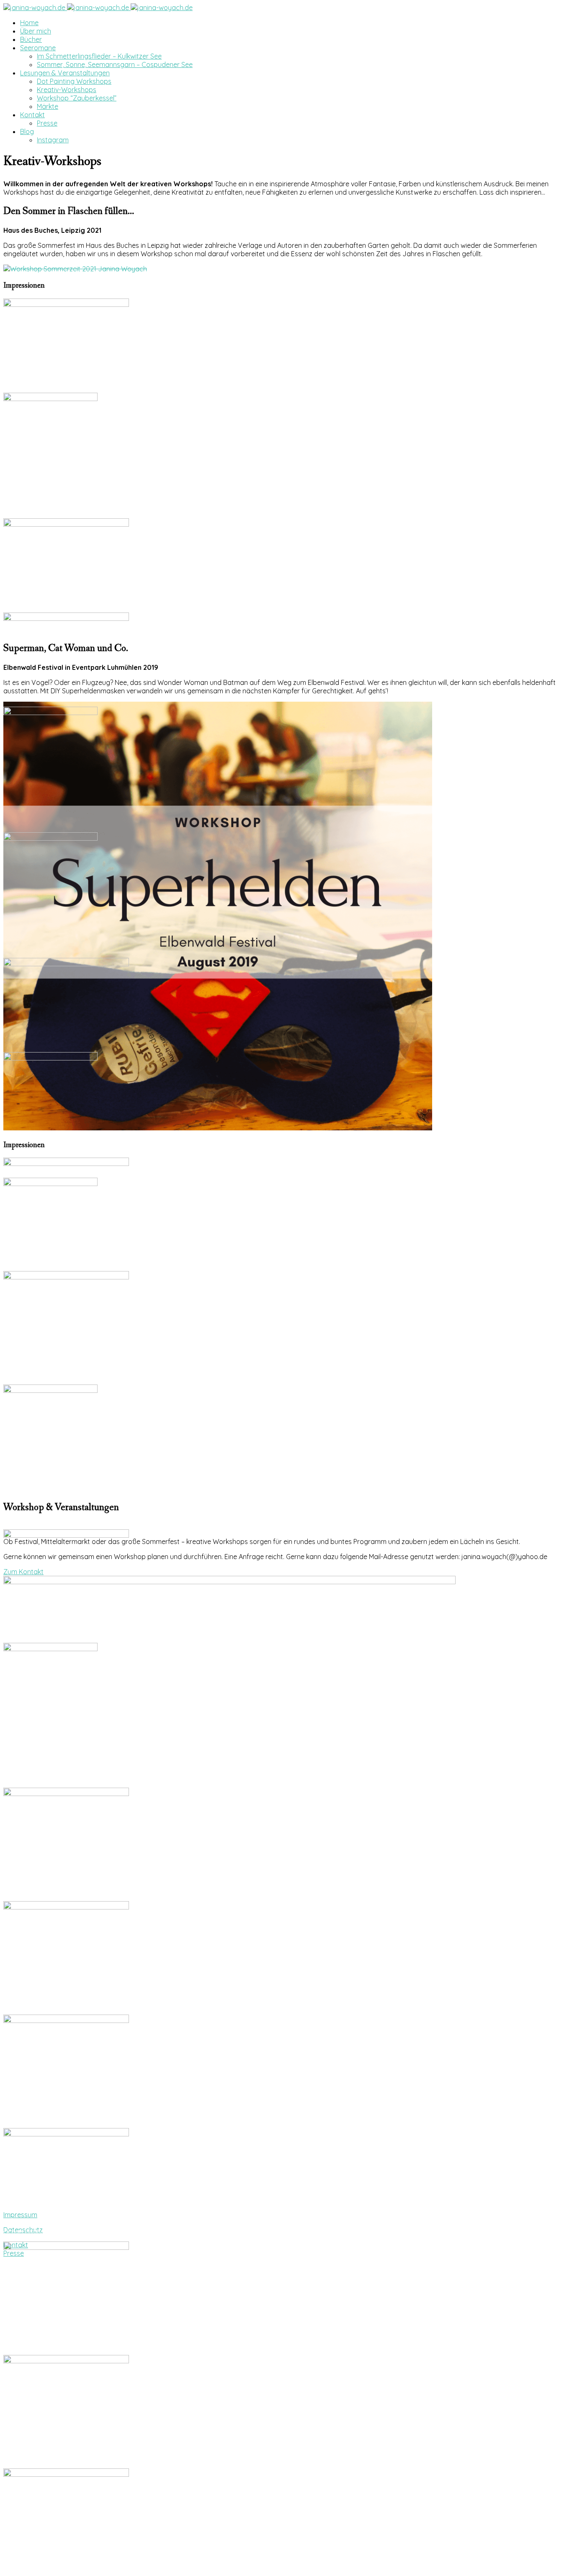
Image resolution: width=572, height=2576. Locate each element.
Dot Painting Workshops (74, 81)
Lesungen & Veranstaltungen (65, 73)
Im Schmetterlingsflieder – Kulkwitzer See (99, 56)
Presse (47, 123)
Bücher (31, 39)
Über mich (36, 31)
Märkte (48, 106)
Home (29, 23)
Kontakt (32, 115)
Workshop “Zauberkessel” (77, 98)
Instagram (53, 140)
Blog (27, 131)
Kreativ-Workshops (67, 90)
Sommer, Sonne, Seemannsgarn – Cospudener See (115, 64)
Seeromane (38, 48)
